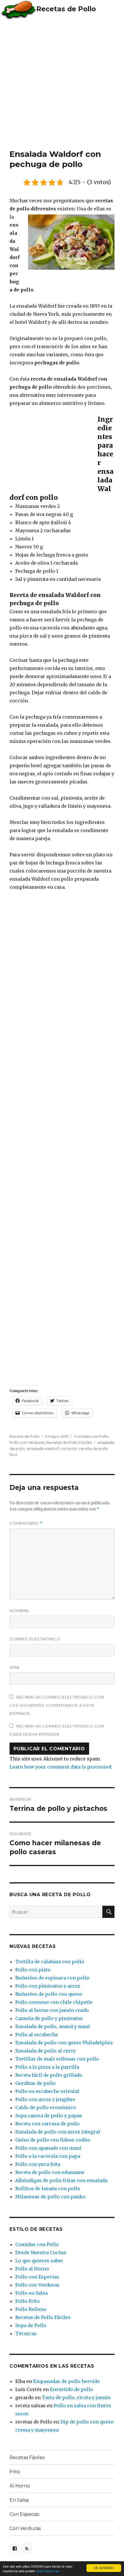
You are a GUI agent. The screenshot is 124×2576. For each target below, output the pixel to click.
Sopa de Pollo (31, 2325)
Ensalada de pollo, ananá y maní (53, 2026)
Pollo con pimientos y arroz (48, 1986)
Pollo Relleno (31, 2309)
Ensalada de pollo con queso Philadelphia (64, 2043)
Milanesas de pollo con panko (50, 2197)
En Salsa (19, 2500)
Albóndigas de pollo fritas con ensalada (61, 2180)
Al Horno (20, 2486)
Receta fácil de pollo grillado (49, 2075)
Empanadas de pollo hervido (66, 2381)
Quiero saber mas (48, 2571)
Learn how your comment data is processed (60, 1767)
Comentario (26, 1523)
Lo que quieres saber (39, 2261)
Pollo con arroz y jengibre (45, 2099)
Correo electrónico (35, 1639)
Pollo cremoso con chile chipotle (54, 2002)
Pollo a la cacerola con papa (48, 2156)
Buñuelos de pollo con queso (49, 1994)
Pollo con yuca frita (38, 2164)
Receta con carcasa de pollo (47, 2124)
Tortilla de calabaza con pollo (50, 1962)
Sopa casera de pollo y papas (49, 2116)
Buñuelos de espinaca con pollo (52, 1978)
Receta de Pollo (25, 1436)
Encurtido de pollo (72, 2389)
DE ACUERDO (104, 2568)
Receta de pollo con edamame (50, 2172)
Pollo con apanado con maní (48, 2148)
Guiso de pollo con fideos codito (53, 2140)
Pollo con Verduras (27, 1442)
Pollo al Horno (32, 2269)
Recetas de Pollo (66, 9)
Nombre (19, 1611)
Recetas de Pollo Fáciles (69, 1442)
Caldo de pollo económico (46, 2107)
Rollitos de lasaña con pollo (48, 2188)
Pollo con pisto (33, 1970)
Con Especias (24, 2514)
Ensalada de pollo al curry (46, 2051)
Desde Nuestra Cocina (41, 2252)
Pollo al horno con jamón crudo (52, 2010)
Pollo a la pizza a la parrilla (47, 2067)
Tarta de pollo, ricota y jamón (76, 2397)
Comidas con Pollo (91, 1436)
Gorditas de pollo (35, 2083)
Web (15, 1667)
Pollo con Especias (37, 2277)
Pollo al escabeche (37, 2035)
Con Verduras (25, 2528)
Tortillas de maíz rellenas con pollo (57, 2059)
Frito (15, 2472)
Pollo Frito (28, 2301)
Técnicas (26, 2333)
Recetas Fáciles (27, 2457)
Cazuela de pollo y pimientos (49, 2018)
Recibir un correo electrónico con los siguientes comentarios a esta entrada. (57, 1705)
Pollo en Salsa (31, 2293)
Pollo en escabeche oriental (47, 2091)
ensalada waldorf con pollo (52, 1448)
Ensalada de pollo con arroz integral (58, 2132)
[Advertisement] (62, 84)
